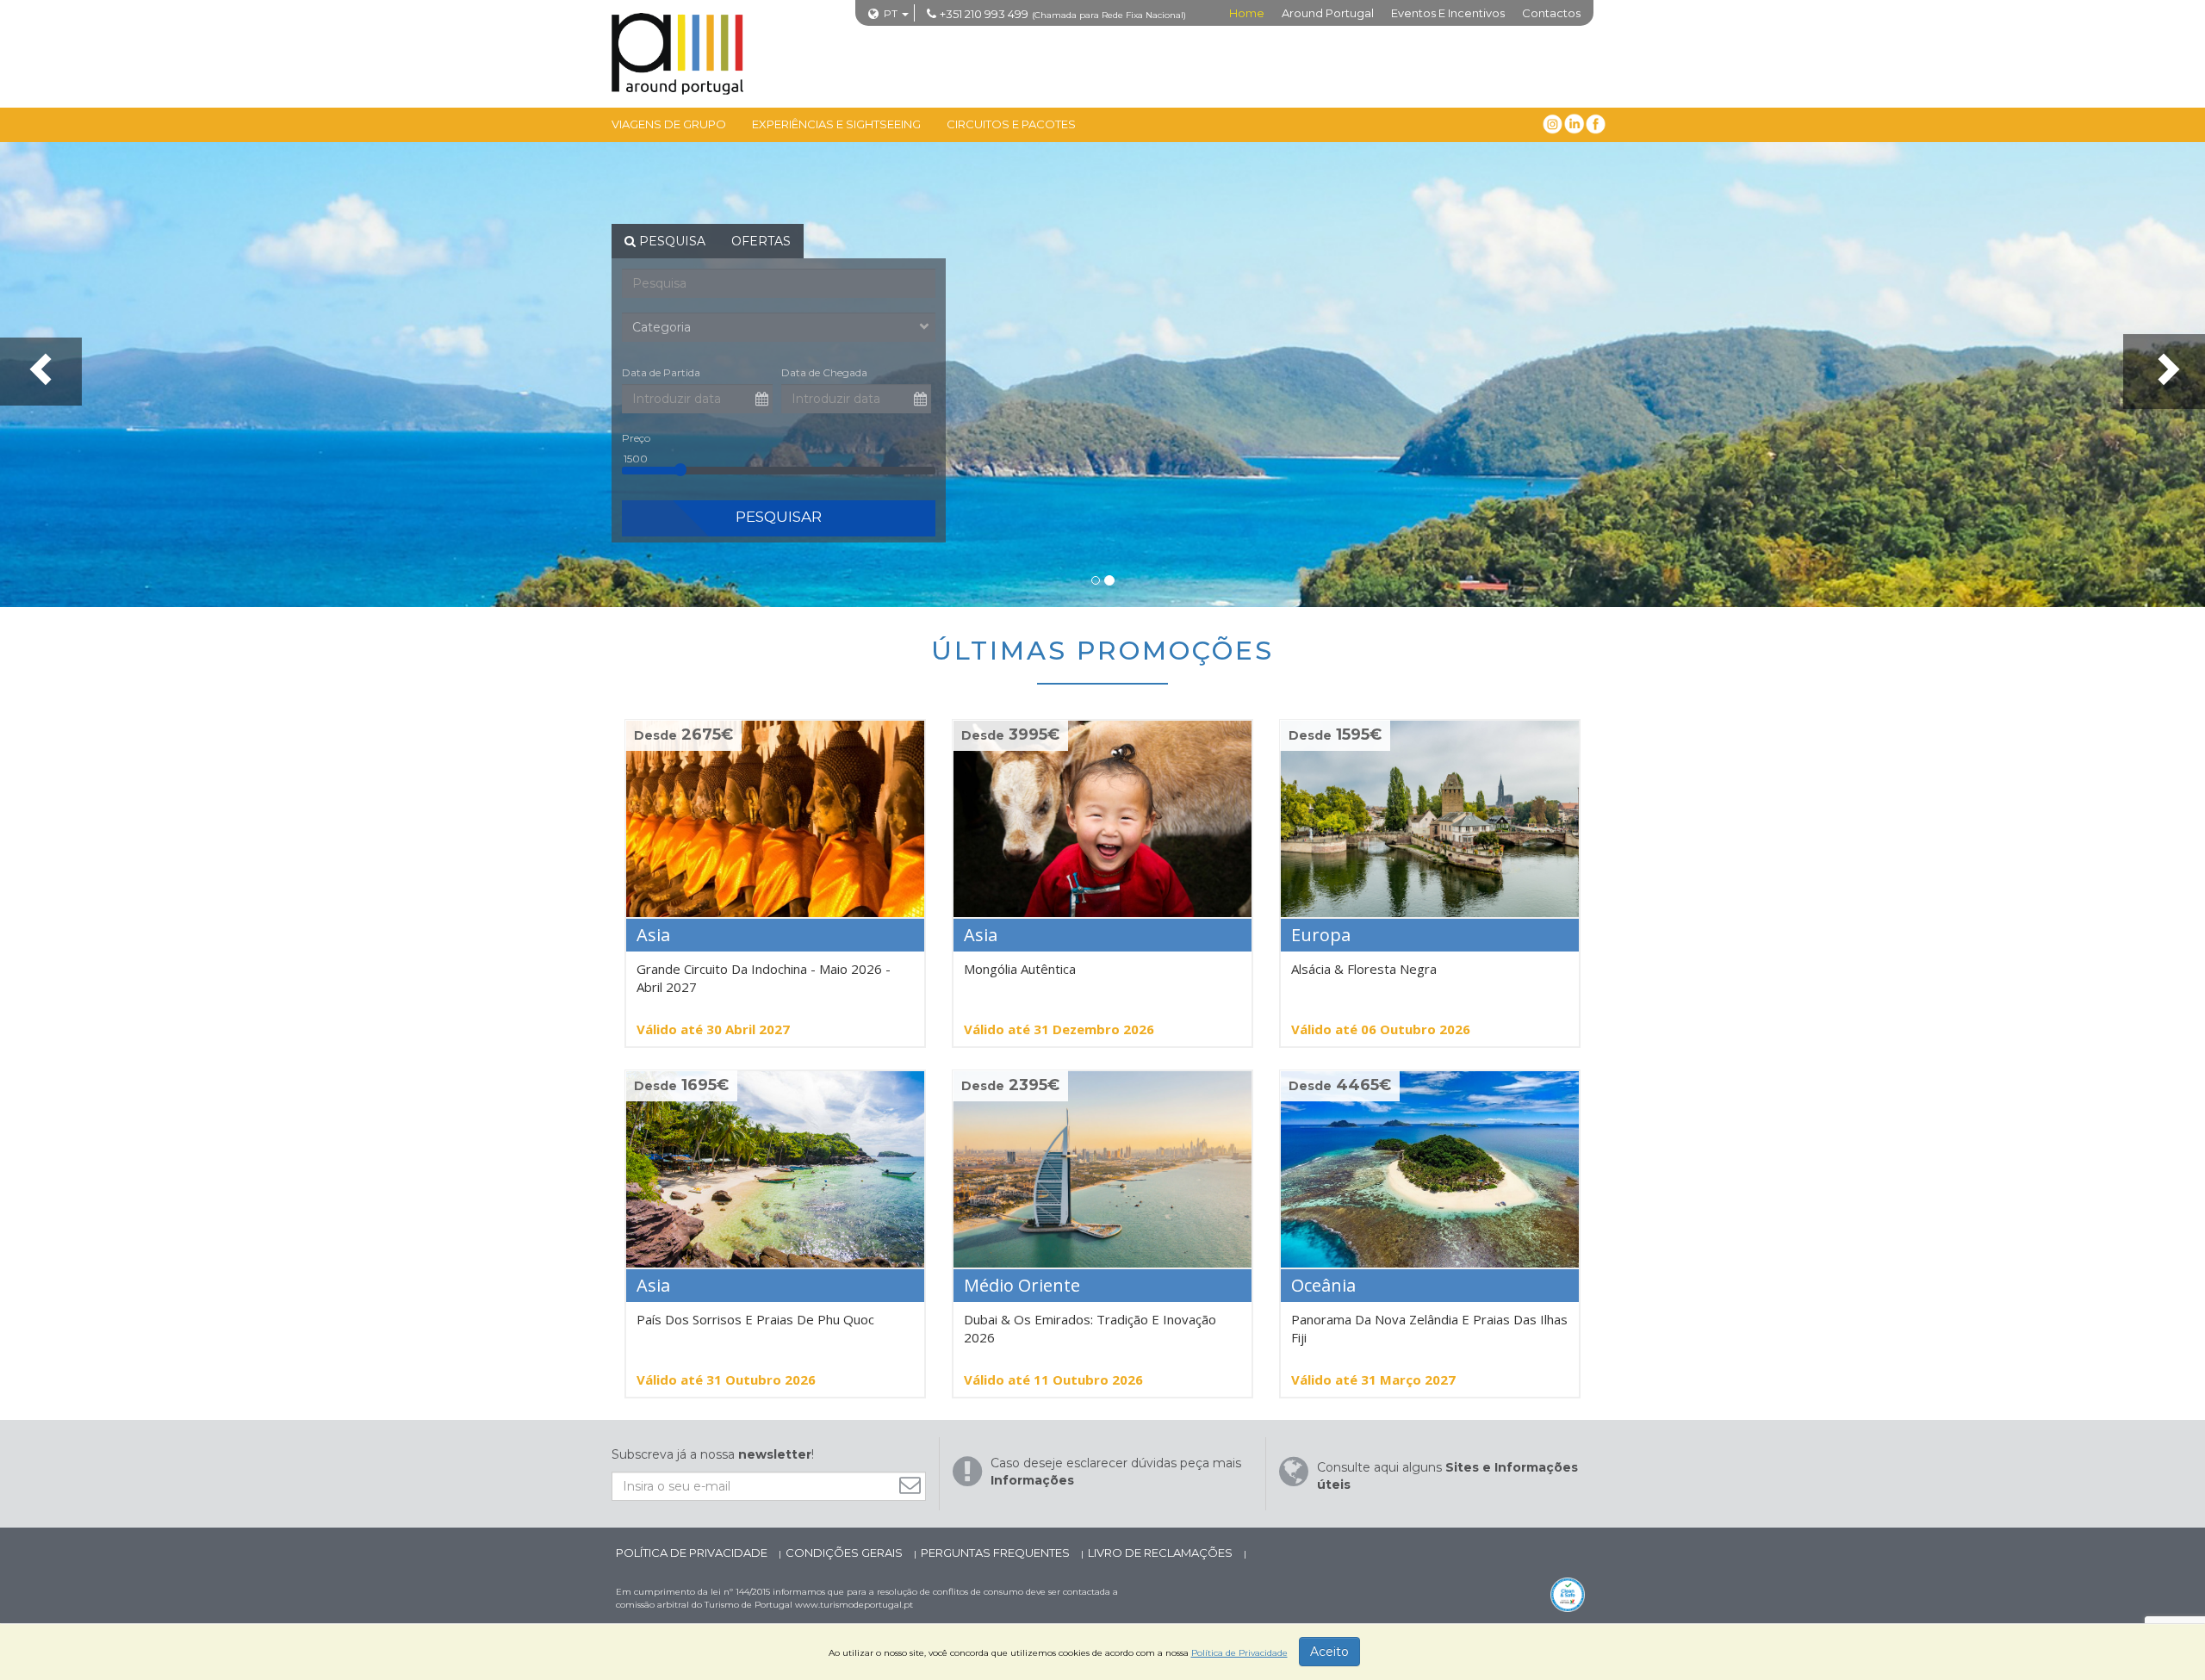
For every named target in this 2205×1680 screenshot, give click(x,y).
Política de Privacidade (693, 1553)
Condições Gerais (845, 1553)
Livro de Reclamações (1162, 1553)
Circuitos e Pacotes (1011, 124)
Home (1247, 13)
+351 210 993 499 (984, 14)
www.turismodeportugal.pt (854, 1605)
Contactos (1551, 13)
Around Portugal (1328, 13)
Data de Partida (661, 372)
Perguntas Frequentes (997, 1553)
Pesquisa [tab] (671, 241)
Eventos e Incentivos (1448, 13)
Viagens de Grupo (669, 124)
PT (891, 13)
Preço (636, 438)
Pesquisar (779, 517)
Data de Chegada (824, 372)
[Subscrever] (914, 1485)
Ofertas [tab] (761, 241)
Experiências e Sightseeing (836, 124)
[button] (41, 372)
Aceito (1329, 1652)
